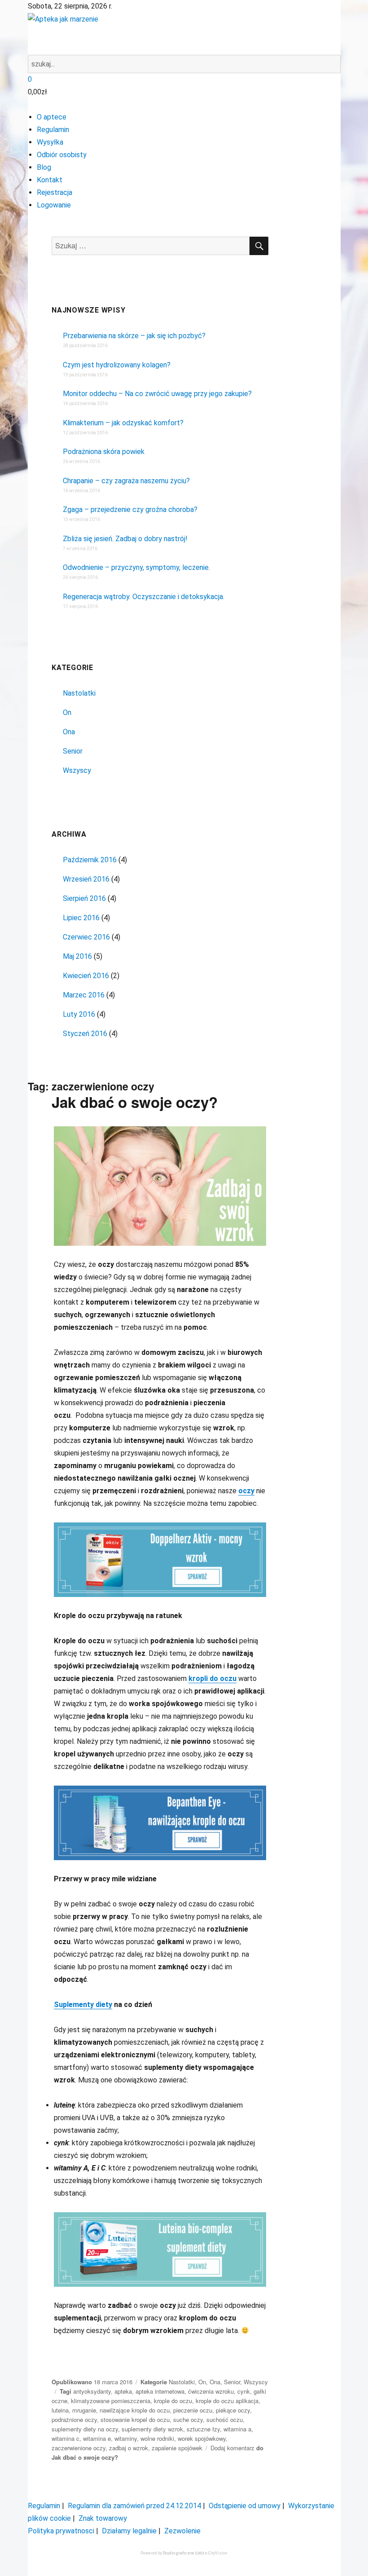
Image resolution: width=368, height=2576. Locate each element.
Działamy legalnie (129, 2531)
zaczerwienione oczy (79, 2448)
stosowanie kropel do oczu (135, 2419)
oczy (246, 1491)
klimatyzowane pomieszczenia (111, 2401)
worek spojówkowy (202, 2438)
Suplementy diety (83, 2005)
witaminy (126, 2438)
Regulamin (53, 130)
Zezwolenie (182, 2531)
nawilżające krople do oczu (135, 2410)
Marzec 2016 (84, 995)
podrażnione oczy (74, 2419)
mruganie (84, 2410)
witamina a (237, 2429)
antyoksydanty (92, 2391)
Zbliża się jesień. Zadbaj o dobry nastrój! (125, 539)
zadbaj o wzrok (129, 2448)
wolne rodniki (157, 2438)
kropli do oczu (212, 1678)
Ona (69, 732)
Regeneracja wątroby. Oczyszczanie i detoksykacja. (144, 597)
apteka (123, 2391)
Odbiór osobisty (62, 155)
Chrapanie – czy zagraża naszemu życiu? (126, 481)
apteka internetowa (160, 2391)
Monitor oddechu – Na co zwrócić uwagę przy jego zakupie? (157, 394)
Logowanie (54, 205)
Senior (73, 751)
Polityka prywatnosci (61, 2531)
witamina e (97, 2438)
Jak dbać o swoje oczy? (135, 1102)
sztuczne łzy (203, 2429)
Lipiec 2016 (81, 918)
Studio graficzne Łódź (184, 2553)
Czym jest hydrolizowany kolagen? (117, 365)
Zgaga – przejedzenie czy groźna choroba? (130, 509)
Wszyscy (77, 770)
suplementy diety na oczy (85, 2429)
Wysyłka (50, 142)
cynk (244, 2391)
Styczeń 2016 (85, 1034)
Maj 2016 (77, 956)
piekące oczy (233, 2410)
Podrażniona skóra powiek (104, 452)
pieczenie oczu (193, 2410)
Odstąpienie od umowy (245, 2506)
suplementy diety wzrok (152, 2429)
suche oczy (188, 2419)
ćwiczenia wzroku (211, 2391)
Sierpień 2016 (84, 898)
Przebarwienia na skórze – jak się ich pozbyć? (134, 336)
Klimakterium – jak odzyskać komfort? (123, 423)
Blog (44, 167)
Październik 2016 (90, 860)
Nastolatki (79, 693)
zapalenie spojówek (177, 2448)
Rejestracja (55, 192)
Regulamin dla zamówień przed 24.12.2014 (134, 2506)
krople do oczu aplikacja (227, 2401)
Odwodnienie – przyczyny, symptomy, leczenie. (136, 567)
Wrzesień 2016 (86, 879)
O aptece (52, 117)
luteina (60, 2410)
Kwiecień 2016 (86, 976)
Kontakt (50, 180)
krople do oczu (173, 2401)
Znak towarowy (103, 2518)
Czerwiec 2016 (86, 937)
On (67, 712)
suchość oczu (225, 2419)
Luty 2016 (79, 1014)
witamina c (66, 2438)
